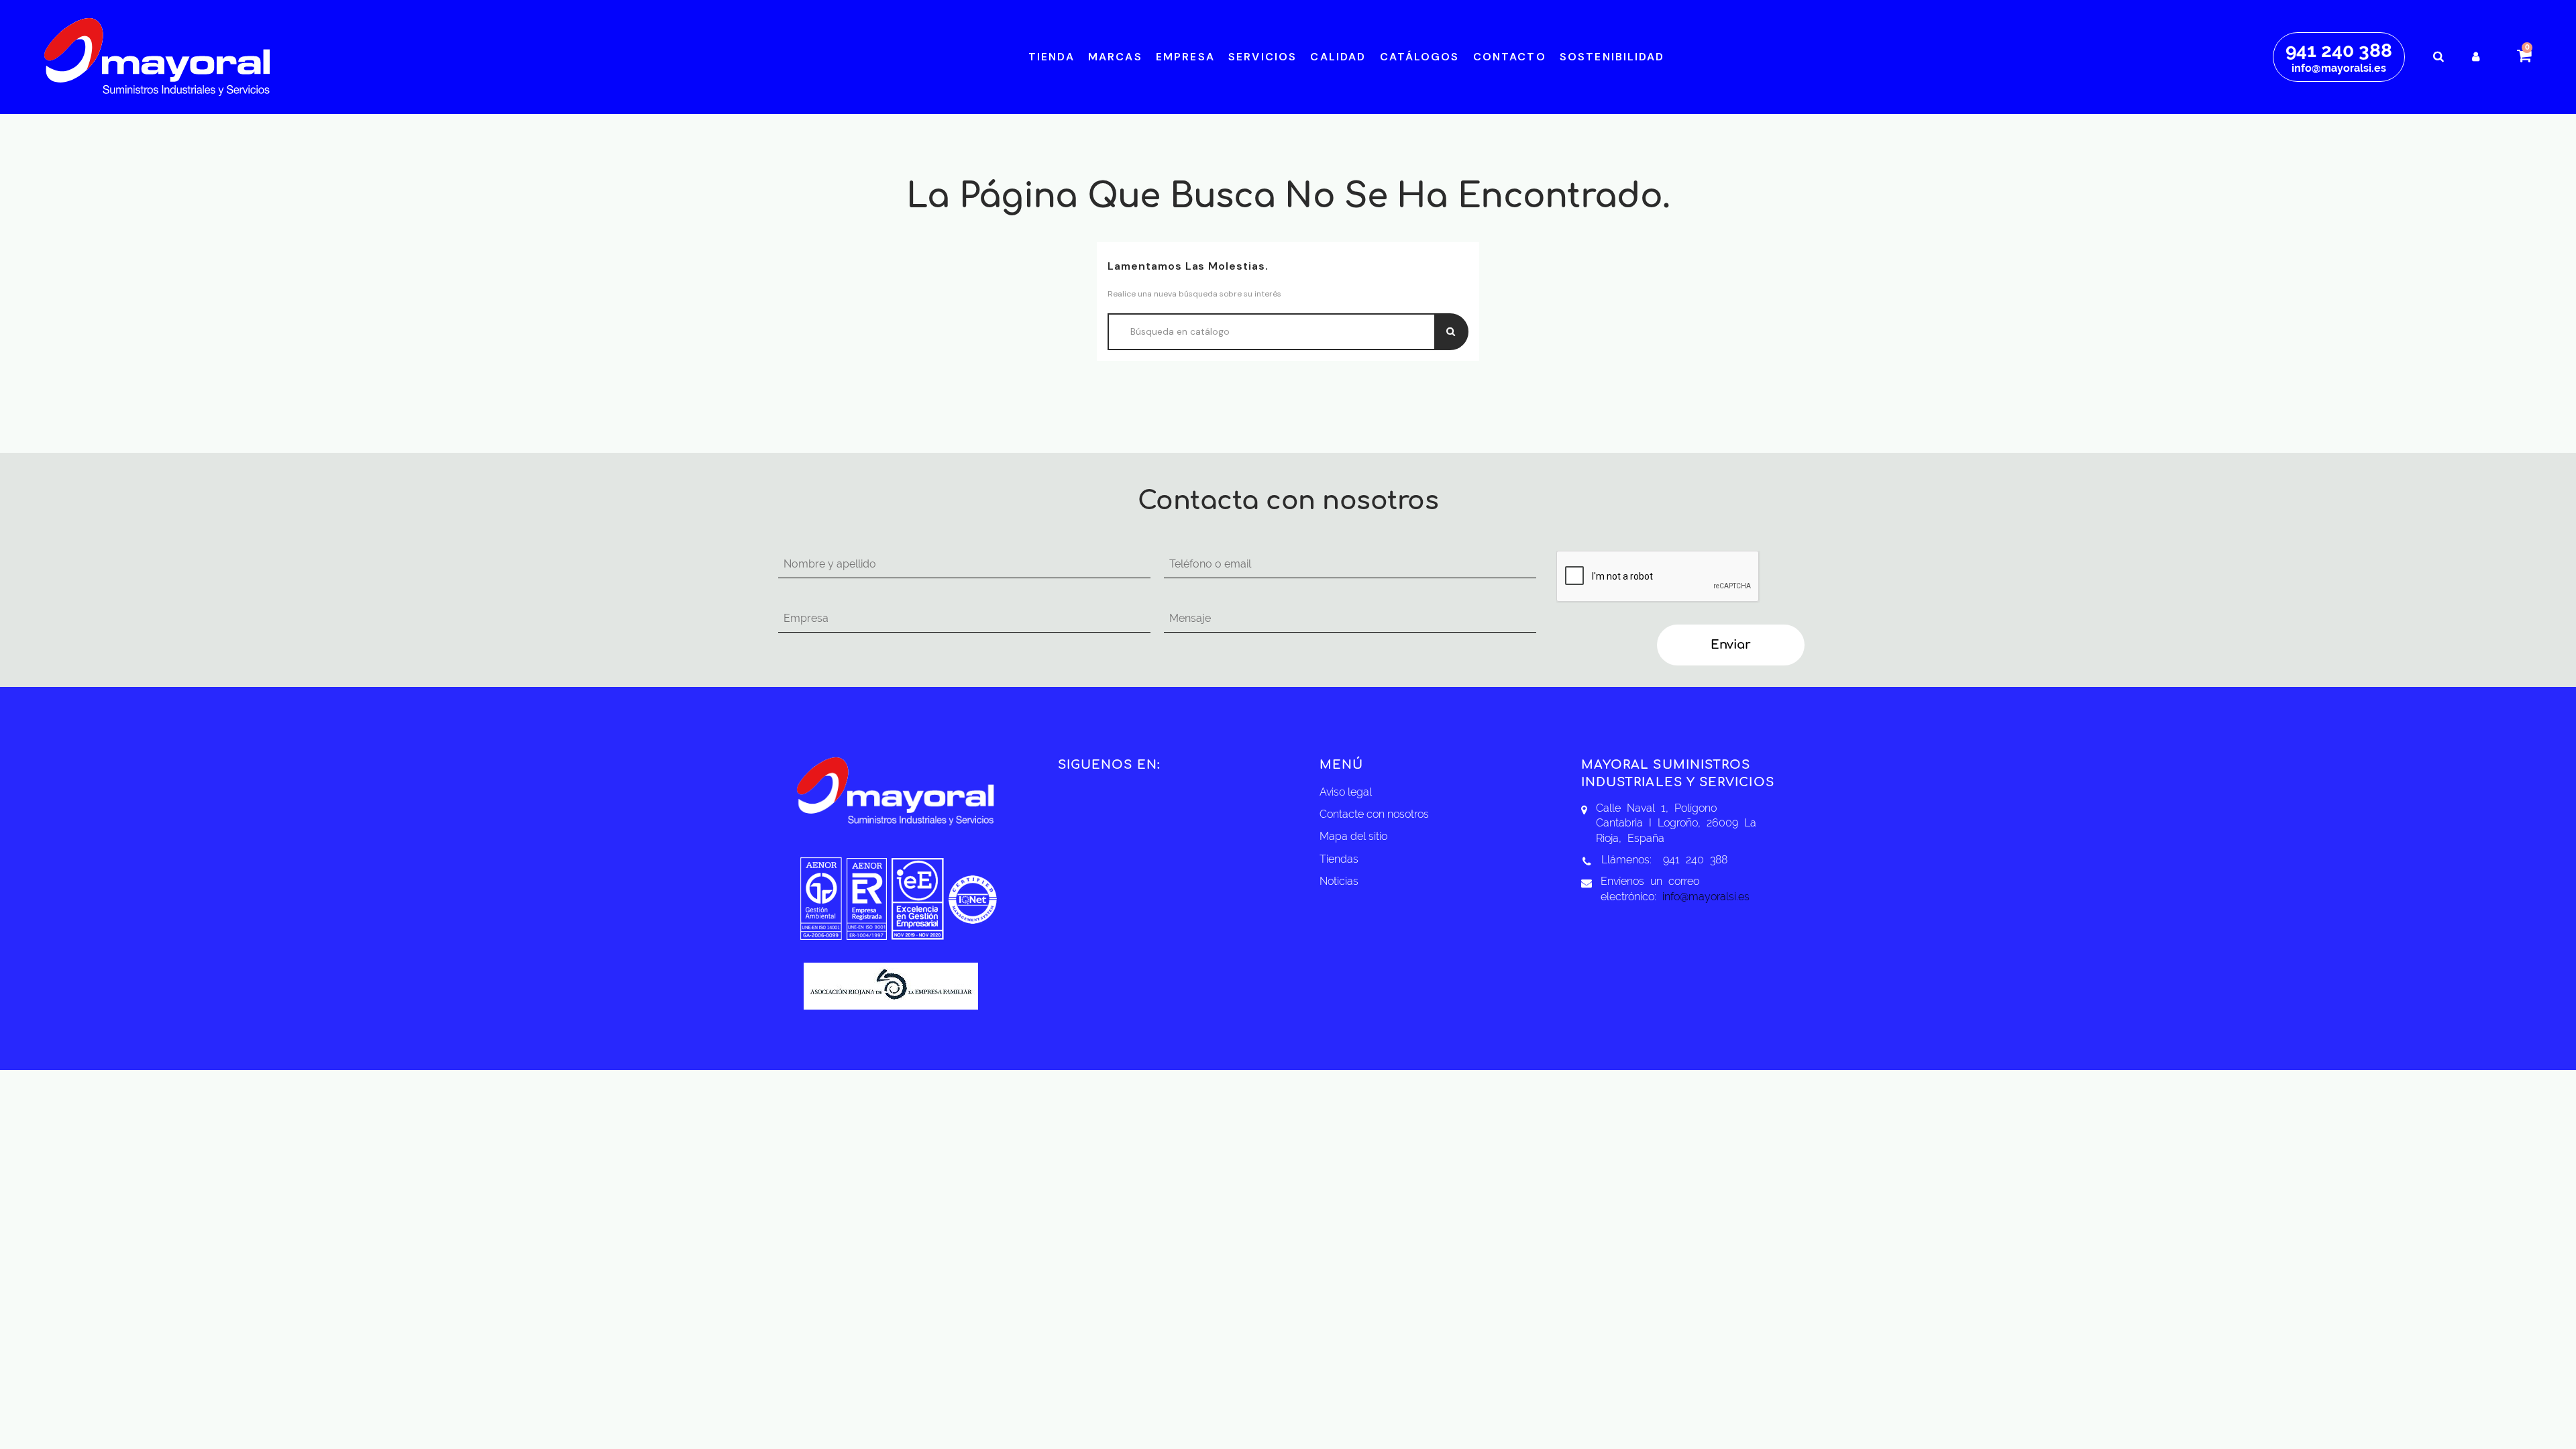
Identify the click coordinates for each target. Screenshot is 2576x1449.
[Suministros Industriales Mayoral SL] (157, 56)
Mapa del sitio (1353, 836)
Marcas (1115, 57)
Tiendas (1339, 859)
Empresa (1185, 57)
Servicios (1263, 57)
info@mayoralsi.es (2339, 68)
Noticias (1339, 881)
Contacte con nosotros (1374, 814)
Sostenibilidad (1612, 57)
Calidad (1338, 57)
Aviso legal (1346, 792)
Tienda (1052, 57)
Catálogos (1420, 57)
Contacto (1510, 57)
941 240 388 (2339, 51)
